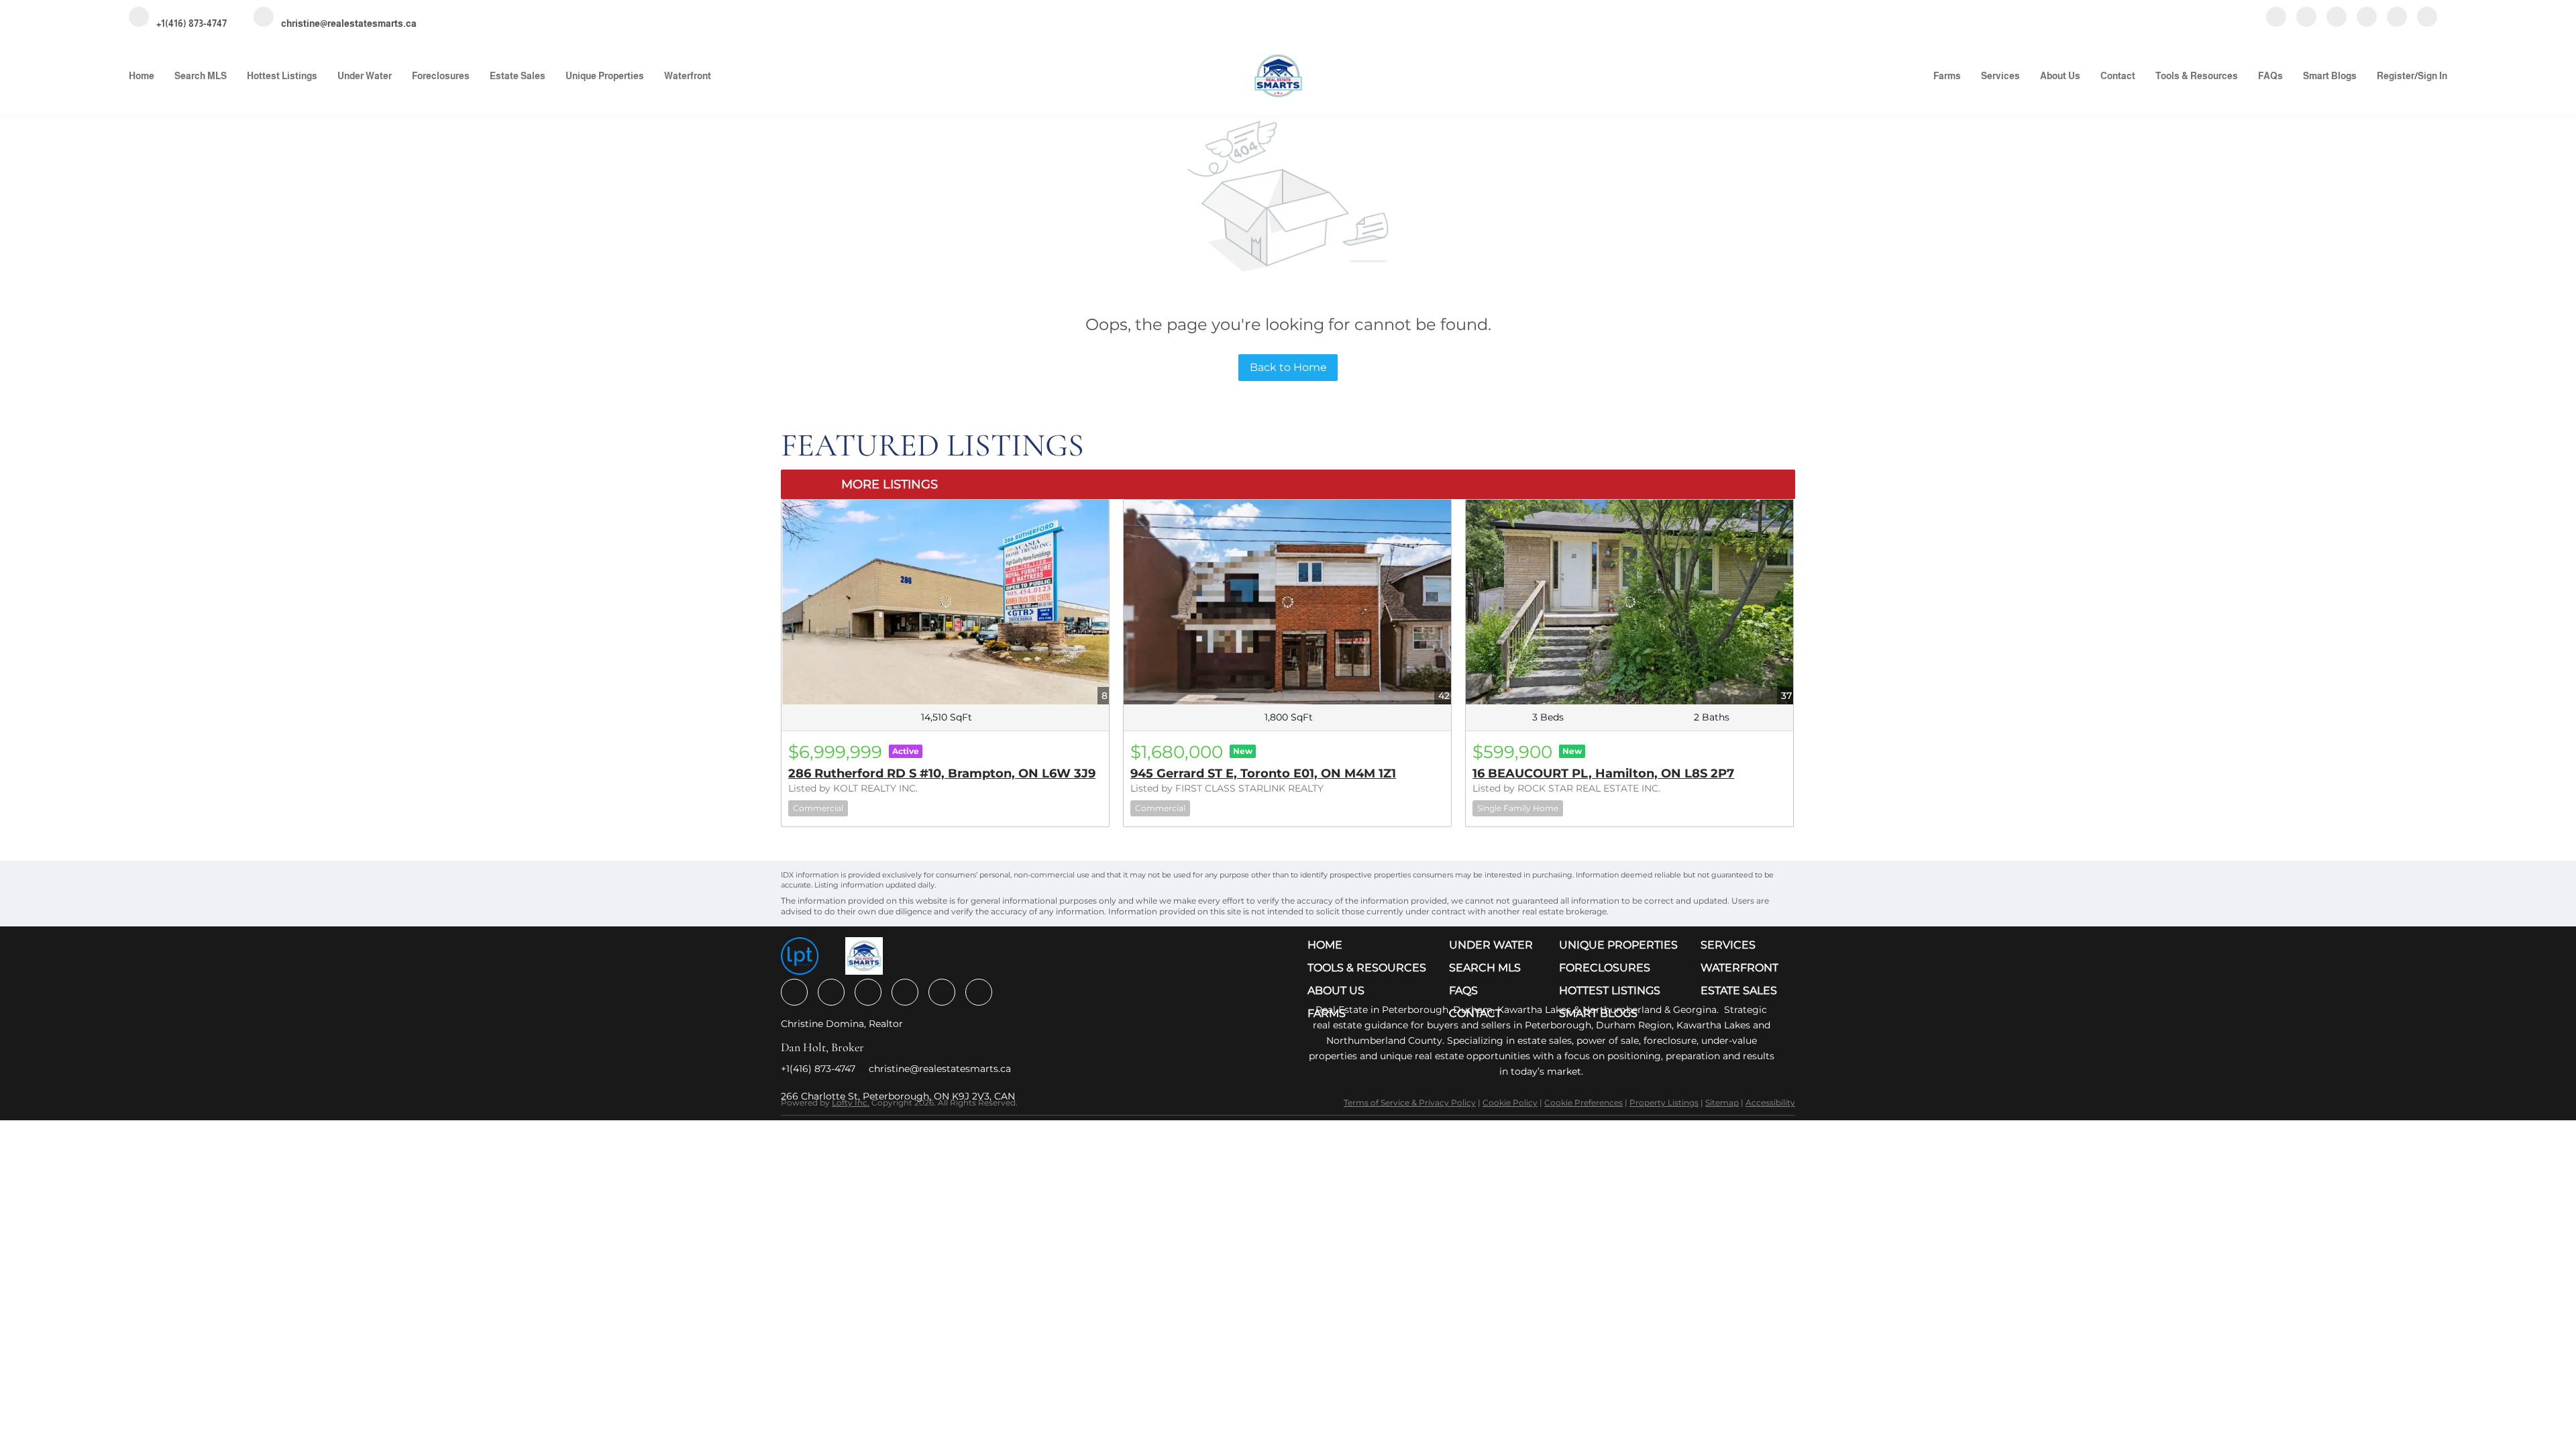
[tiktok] (2397, 18)
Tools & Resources (2197, 76)
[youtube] (2367, 18)
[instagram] (2337, 18)
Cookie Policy (1510, 1103)
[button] (1370, 945)
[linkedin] (2306, 18)
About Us (2060, 76)
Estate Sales (518, 76)
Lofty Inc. (851, 1103)
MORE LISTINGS (890, 484)
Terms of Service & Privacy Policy (1410, 1103)
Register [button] (2396, 76)
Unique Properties (605, 76)
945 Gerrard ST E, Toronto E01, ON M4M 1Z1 (1263, 773)
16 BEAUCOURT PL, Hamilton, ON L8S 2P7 (1603, 773)
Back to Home (1288, 367)
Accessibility (1770, 1103)
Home (142, 76)
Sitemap (1722, 1103)
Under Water (365, 76)
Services (2000, 76)
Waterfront (688, 76)
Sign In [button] (2432, 76)
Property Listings (1664, 1103)
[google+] (2427, 18)
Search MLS (201, 76)
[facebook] (2276, 18)
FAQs (2270, 76)
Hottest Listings (282, 76)
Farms (1947, 76)
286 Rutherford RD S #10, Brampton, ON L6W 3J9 (942, 773)
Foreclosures (441, 76)
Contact (2118, 76)
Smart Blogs (2330, 76)
